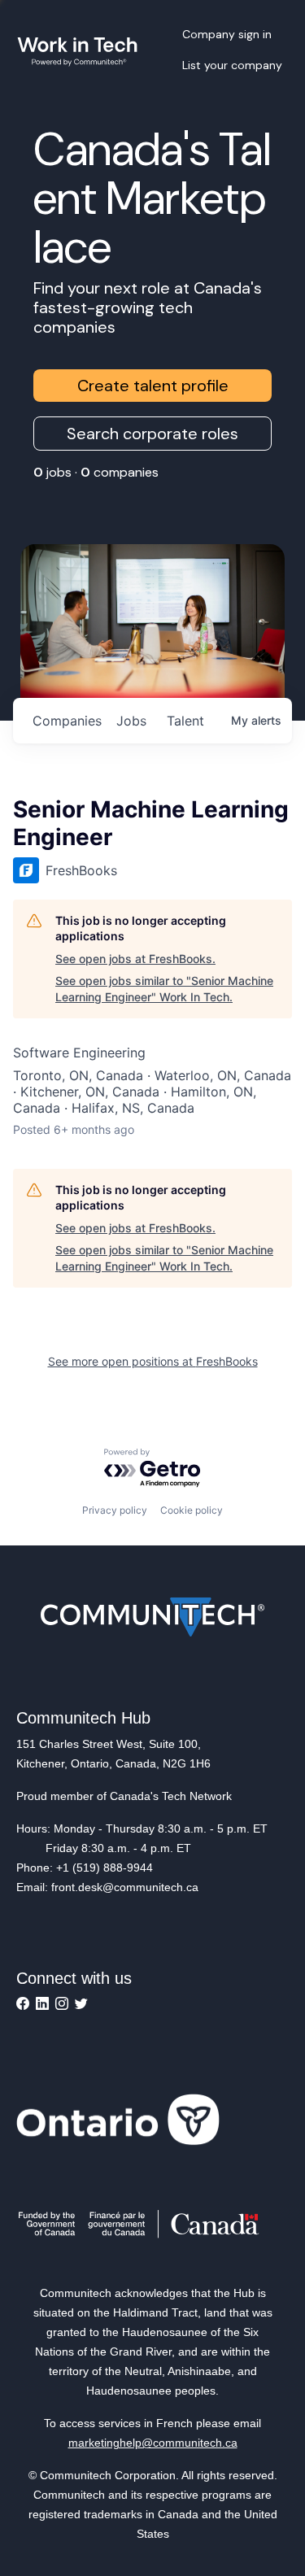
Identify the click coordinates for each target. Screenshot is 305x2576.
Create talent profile (153, 386)
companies (67, 721)
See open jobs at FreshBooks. (135, 959)
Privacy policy (115, 1510)
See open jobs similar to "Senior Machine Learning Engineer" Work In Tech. (164, 989)
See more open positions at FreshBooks (153, 1361)
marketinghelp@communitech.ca (153, 2443)
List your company (232, 65)
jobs (131, 721)
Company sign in (227, 34)
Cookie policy (192, 1510)
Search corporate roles (152, 434)
